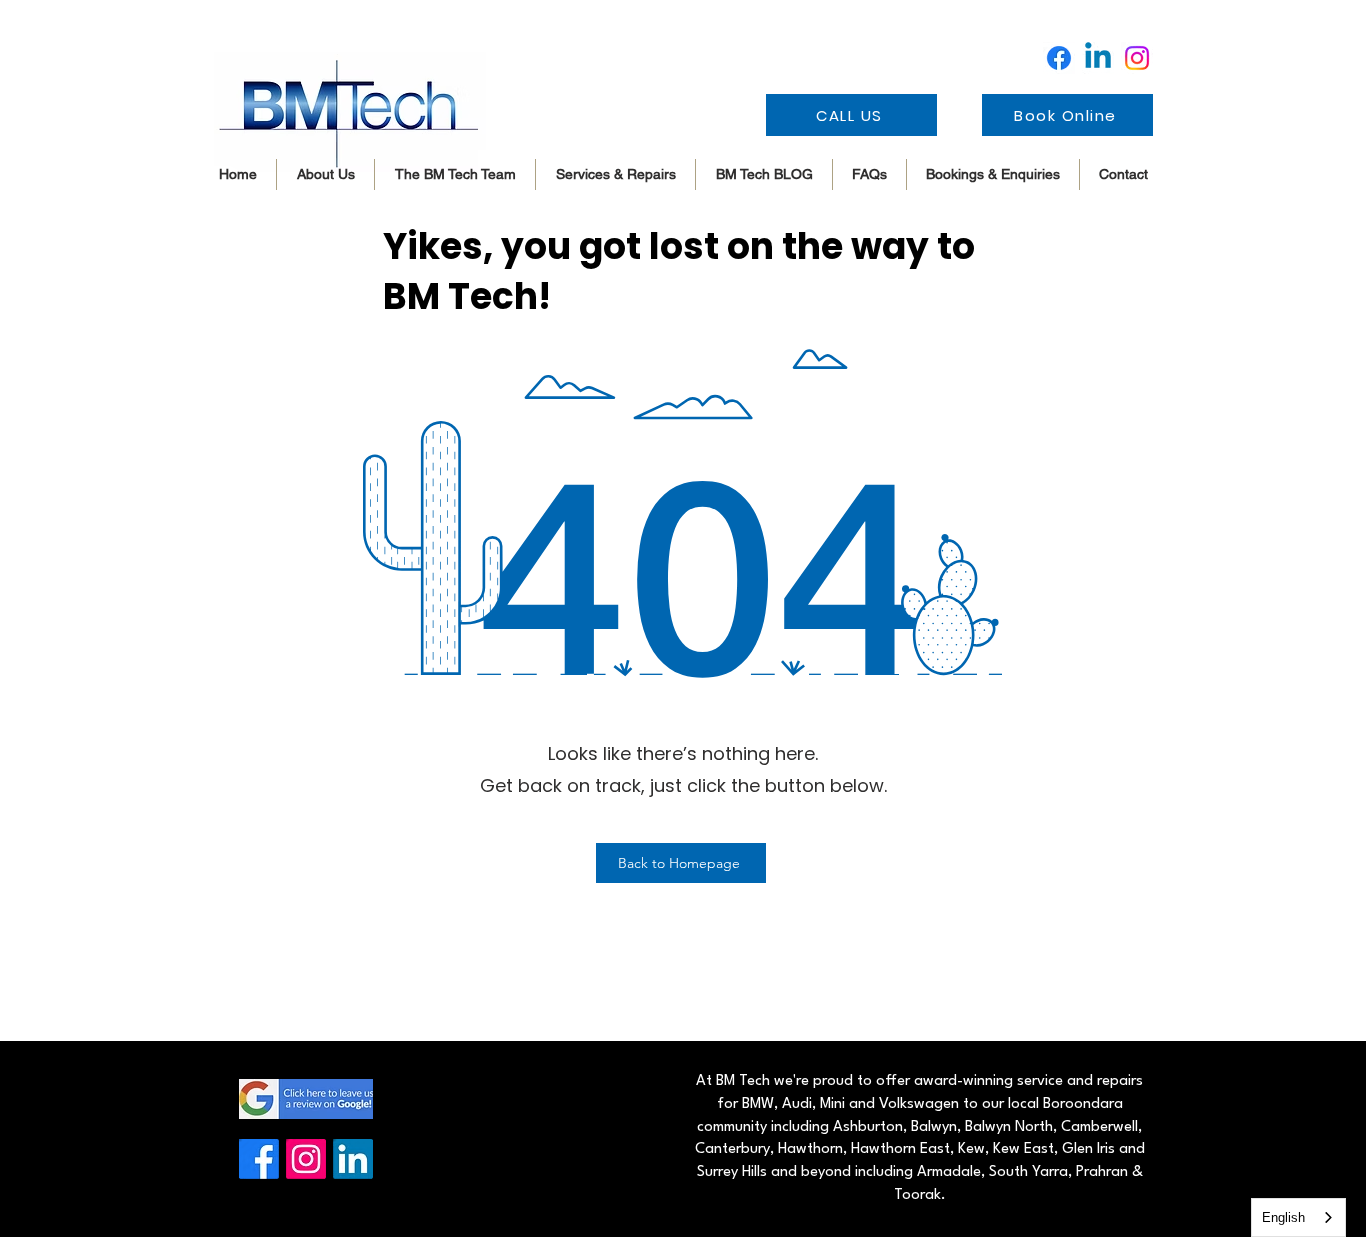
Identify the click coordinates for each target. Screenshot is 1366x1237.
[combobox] (1298, 1217)
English (1283, 1217)
